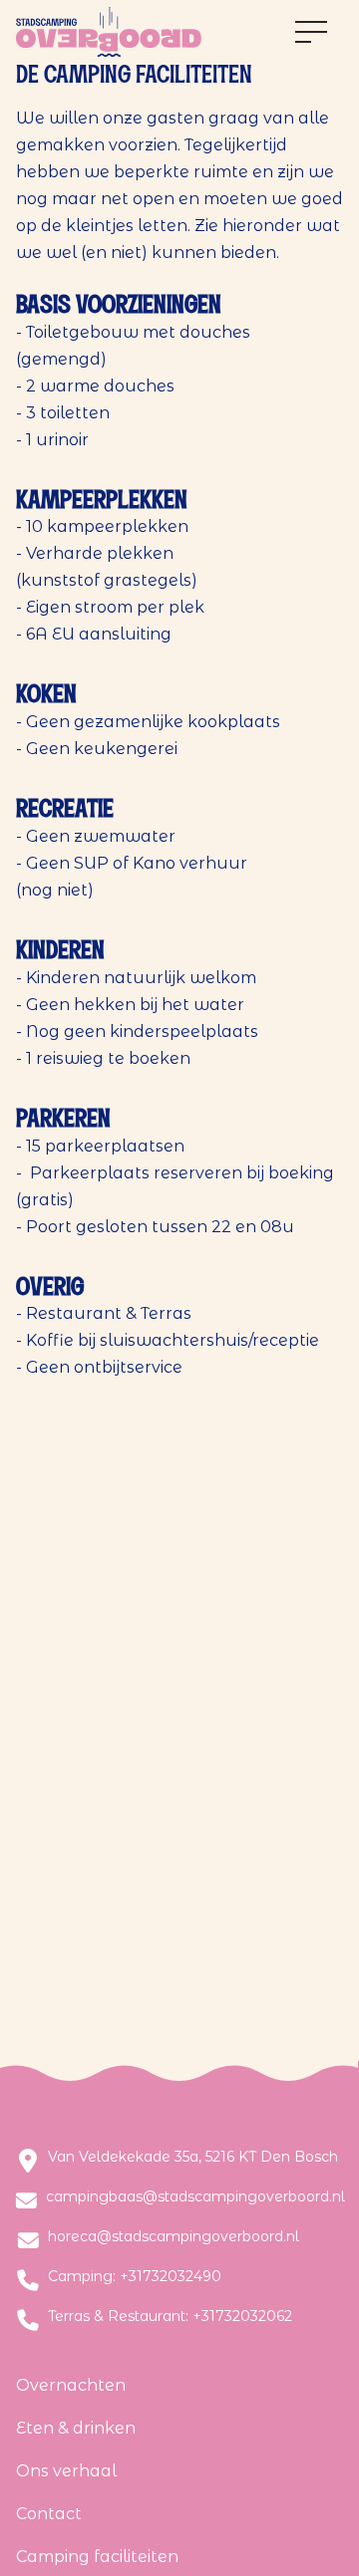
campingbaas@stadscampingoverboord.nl (195, 2197)
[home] (109, 32)
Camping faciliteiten (97, 2557)
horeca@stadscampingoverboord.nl (174, 2237)
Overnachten (71, 2385)
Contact (49, 2514)
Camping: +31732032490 (135, 2277)
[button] (311, 32)
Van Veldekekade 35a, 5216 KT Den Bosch (193, 2157)
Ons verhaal (66, 2471)
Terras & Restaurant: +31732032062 (170, 2317)
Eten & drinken (76, 2428)
